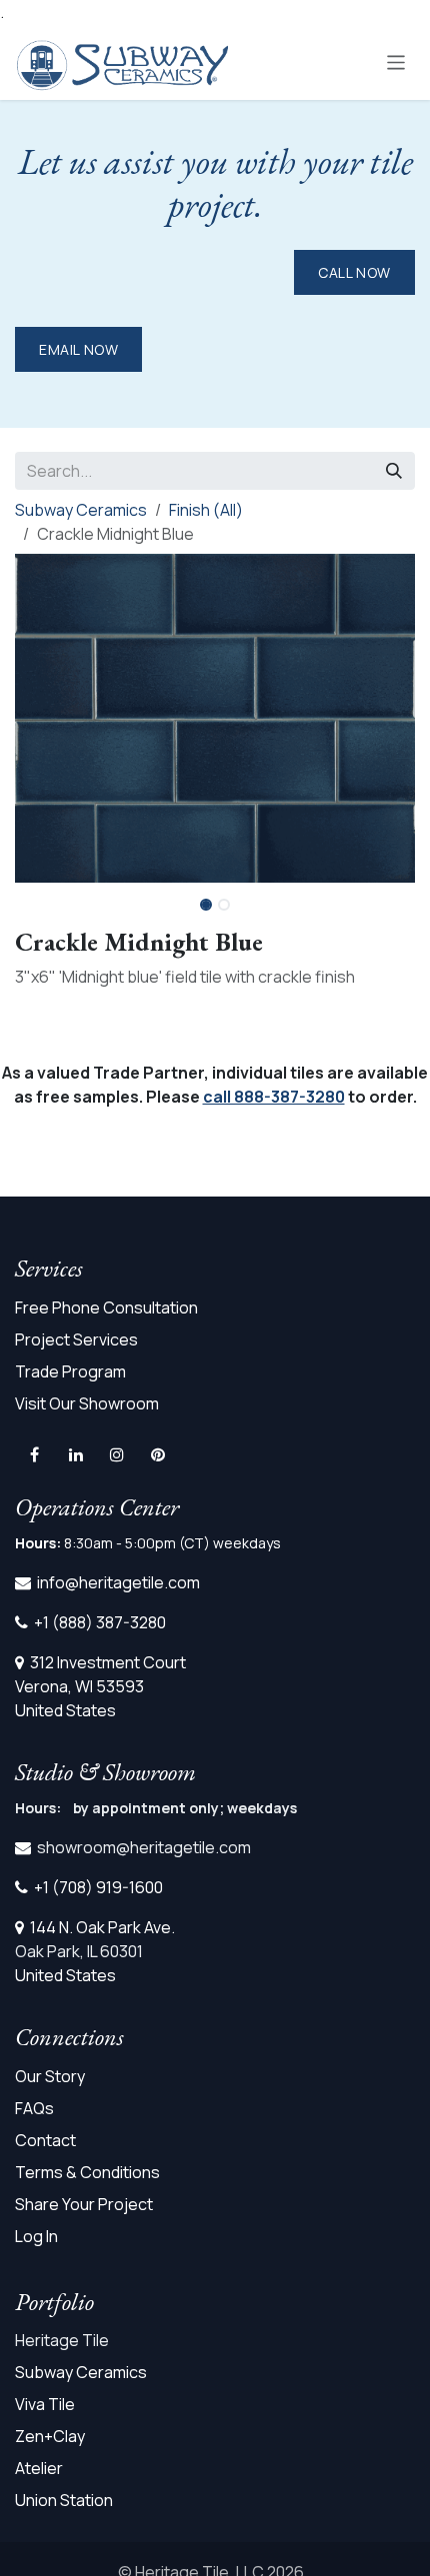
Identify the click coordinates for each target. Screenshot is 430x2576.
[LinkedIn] (76, 1454)
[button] (395, 899)
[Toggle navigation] (396, 61)
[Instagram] (117, 1454)
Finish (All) (206, 510)
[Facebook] (34, 1454)
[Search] (394, 471)
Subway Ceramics (81, 510)
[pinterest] (158, 1454)
